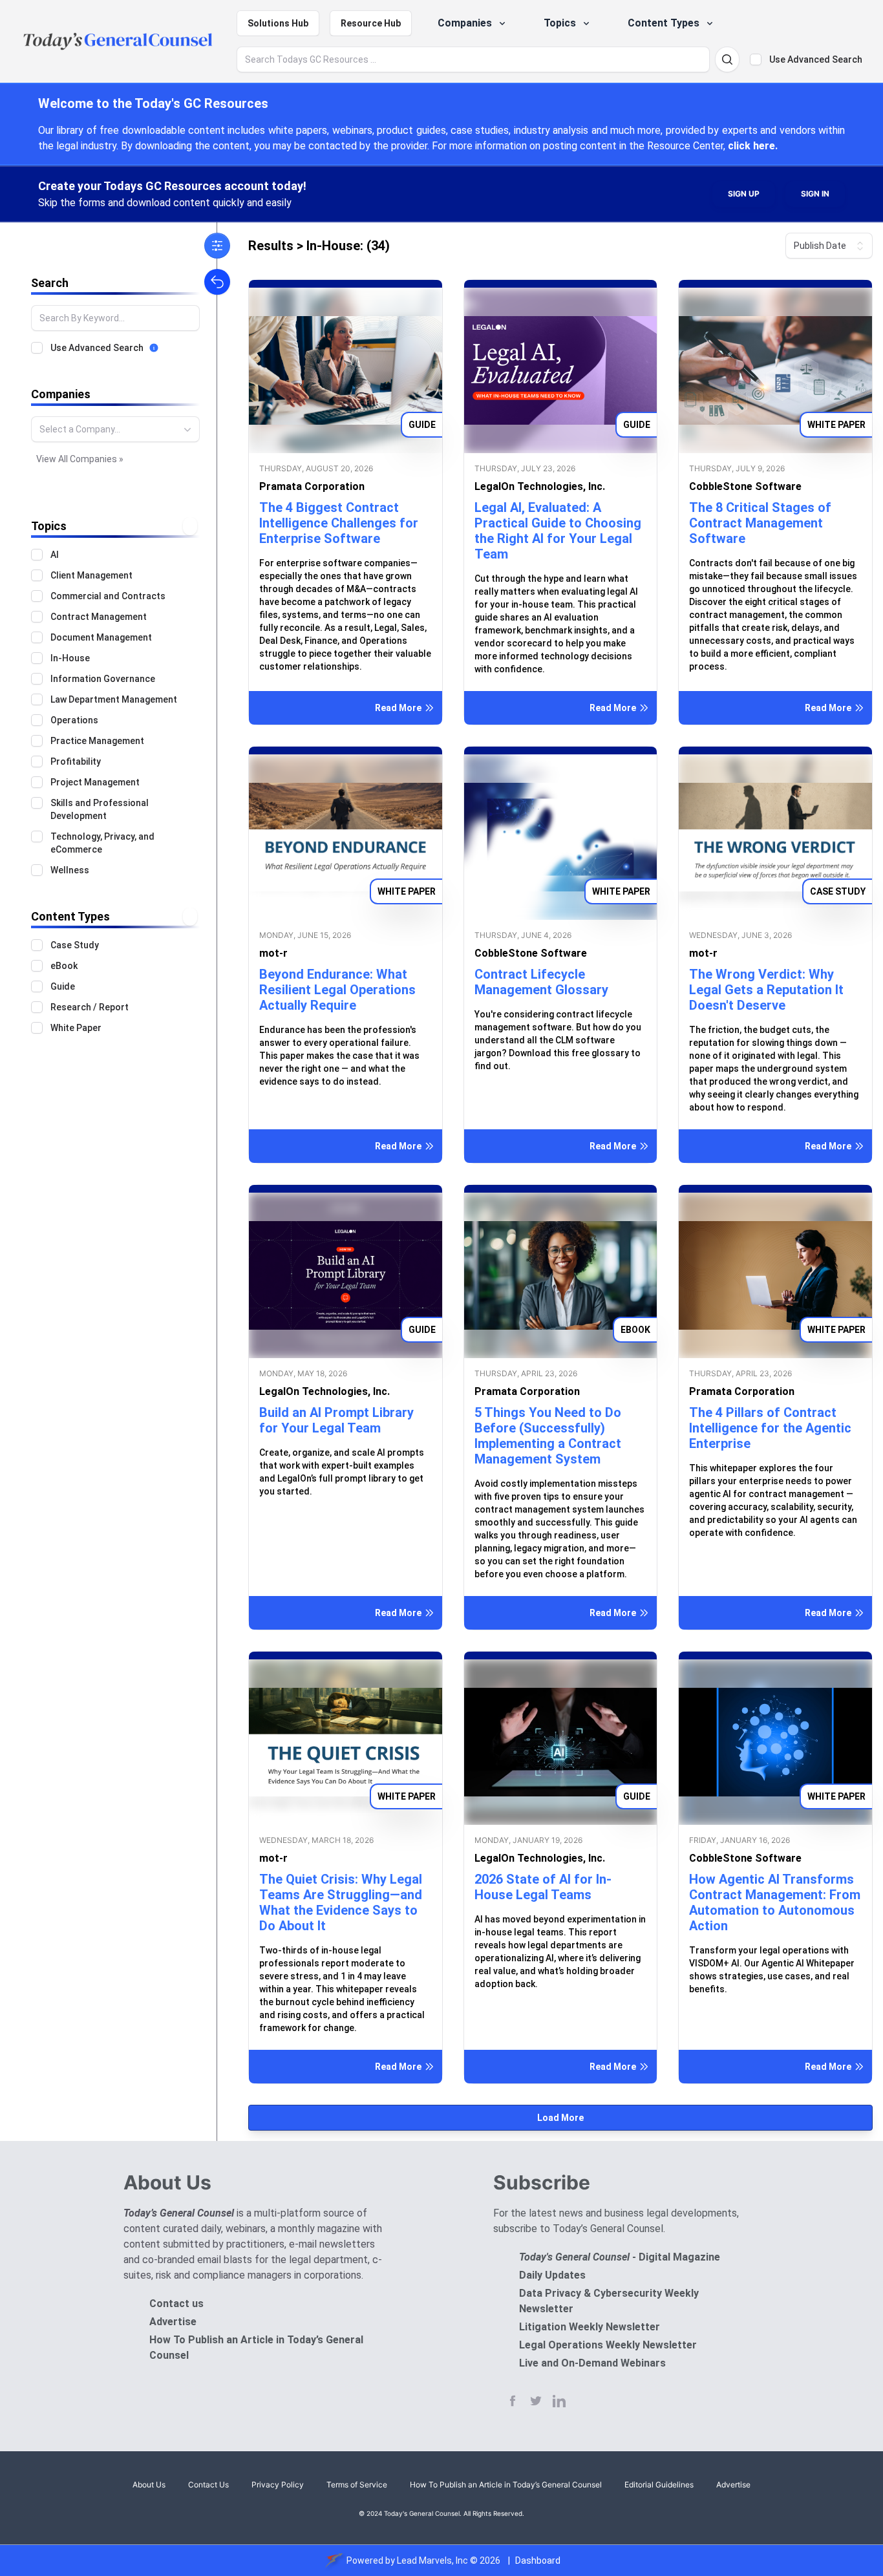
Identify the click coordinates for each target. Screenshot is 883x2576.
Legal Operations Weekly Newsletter (608, 2345)
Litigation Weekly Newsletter (590, 2327)
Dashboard (538, 2560)
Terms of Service (357, 2485)
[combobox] (115, 429)
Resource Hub (371, 23)
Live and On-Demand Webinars (592, 2363)
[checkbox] (756, 59)
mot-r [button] (273, 953)
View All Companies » (80, 459)
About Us (149, 2485)
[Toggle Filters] (217, 246)
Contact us (176, 2304)
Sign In (815, 194)
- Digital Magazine (620, 2257)
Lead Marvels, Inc (432, 2560)
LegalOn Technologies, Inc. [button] (540, 486)
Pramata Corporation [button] (312, 486)
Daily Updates (552, 2275)
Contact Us (208, 2485)
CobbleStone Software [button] (745, 486)
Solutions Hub (278, 23)
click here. (753, 146)
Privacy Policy (278, 2485)
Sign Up (744, 194)
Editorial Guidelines (659, 2485)
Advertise (173, 2322)
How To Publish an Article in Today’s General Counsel (506, 2485)
